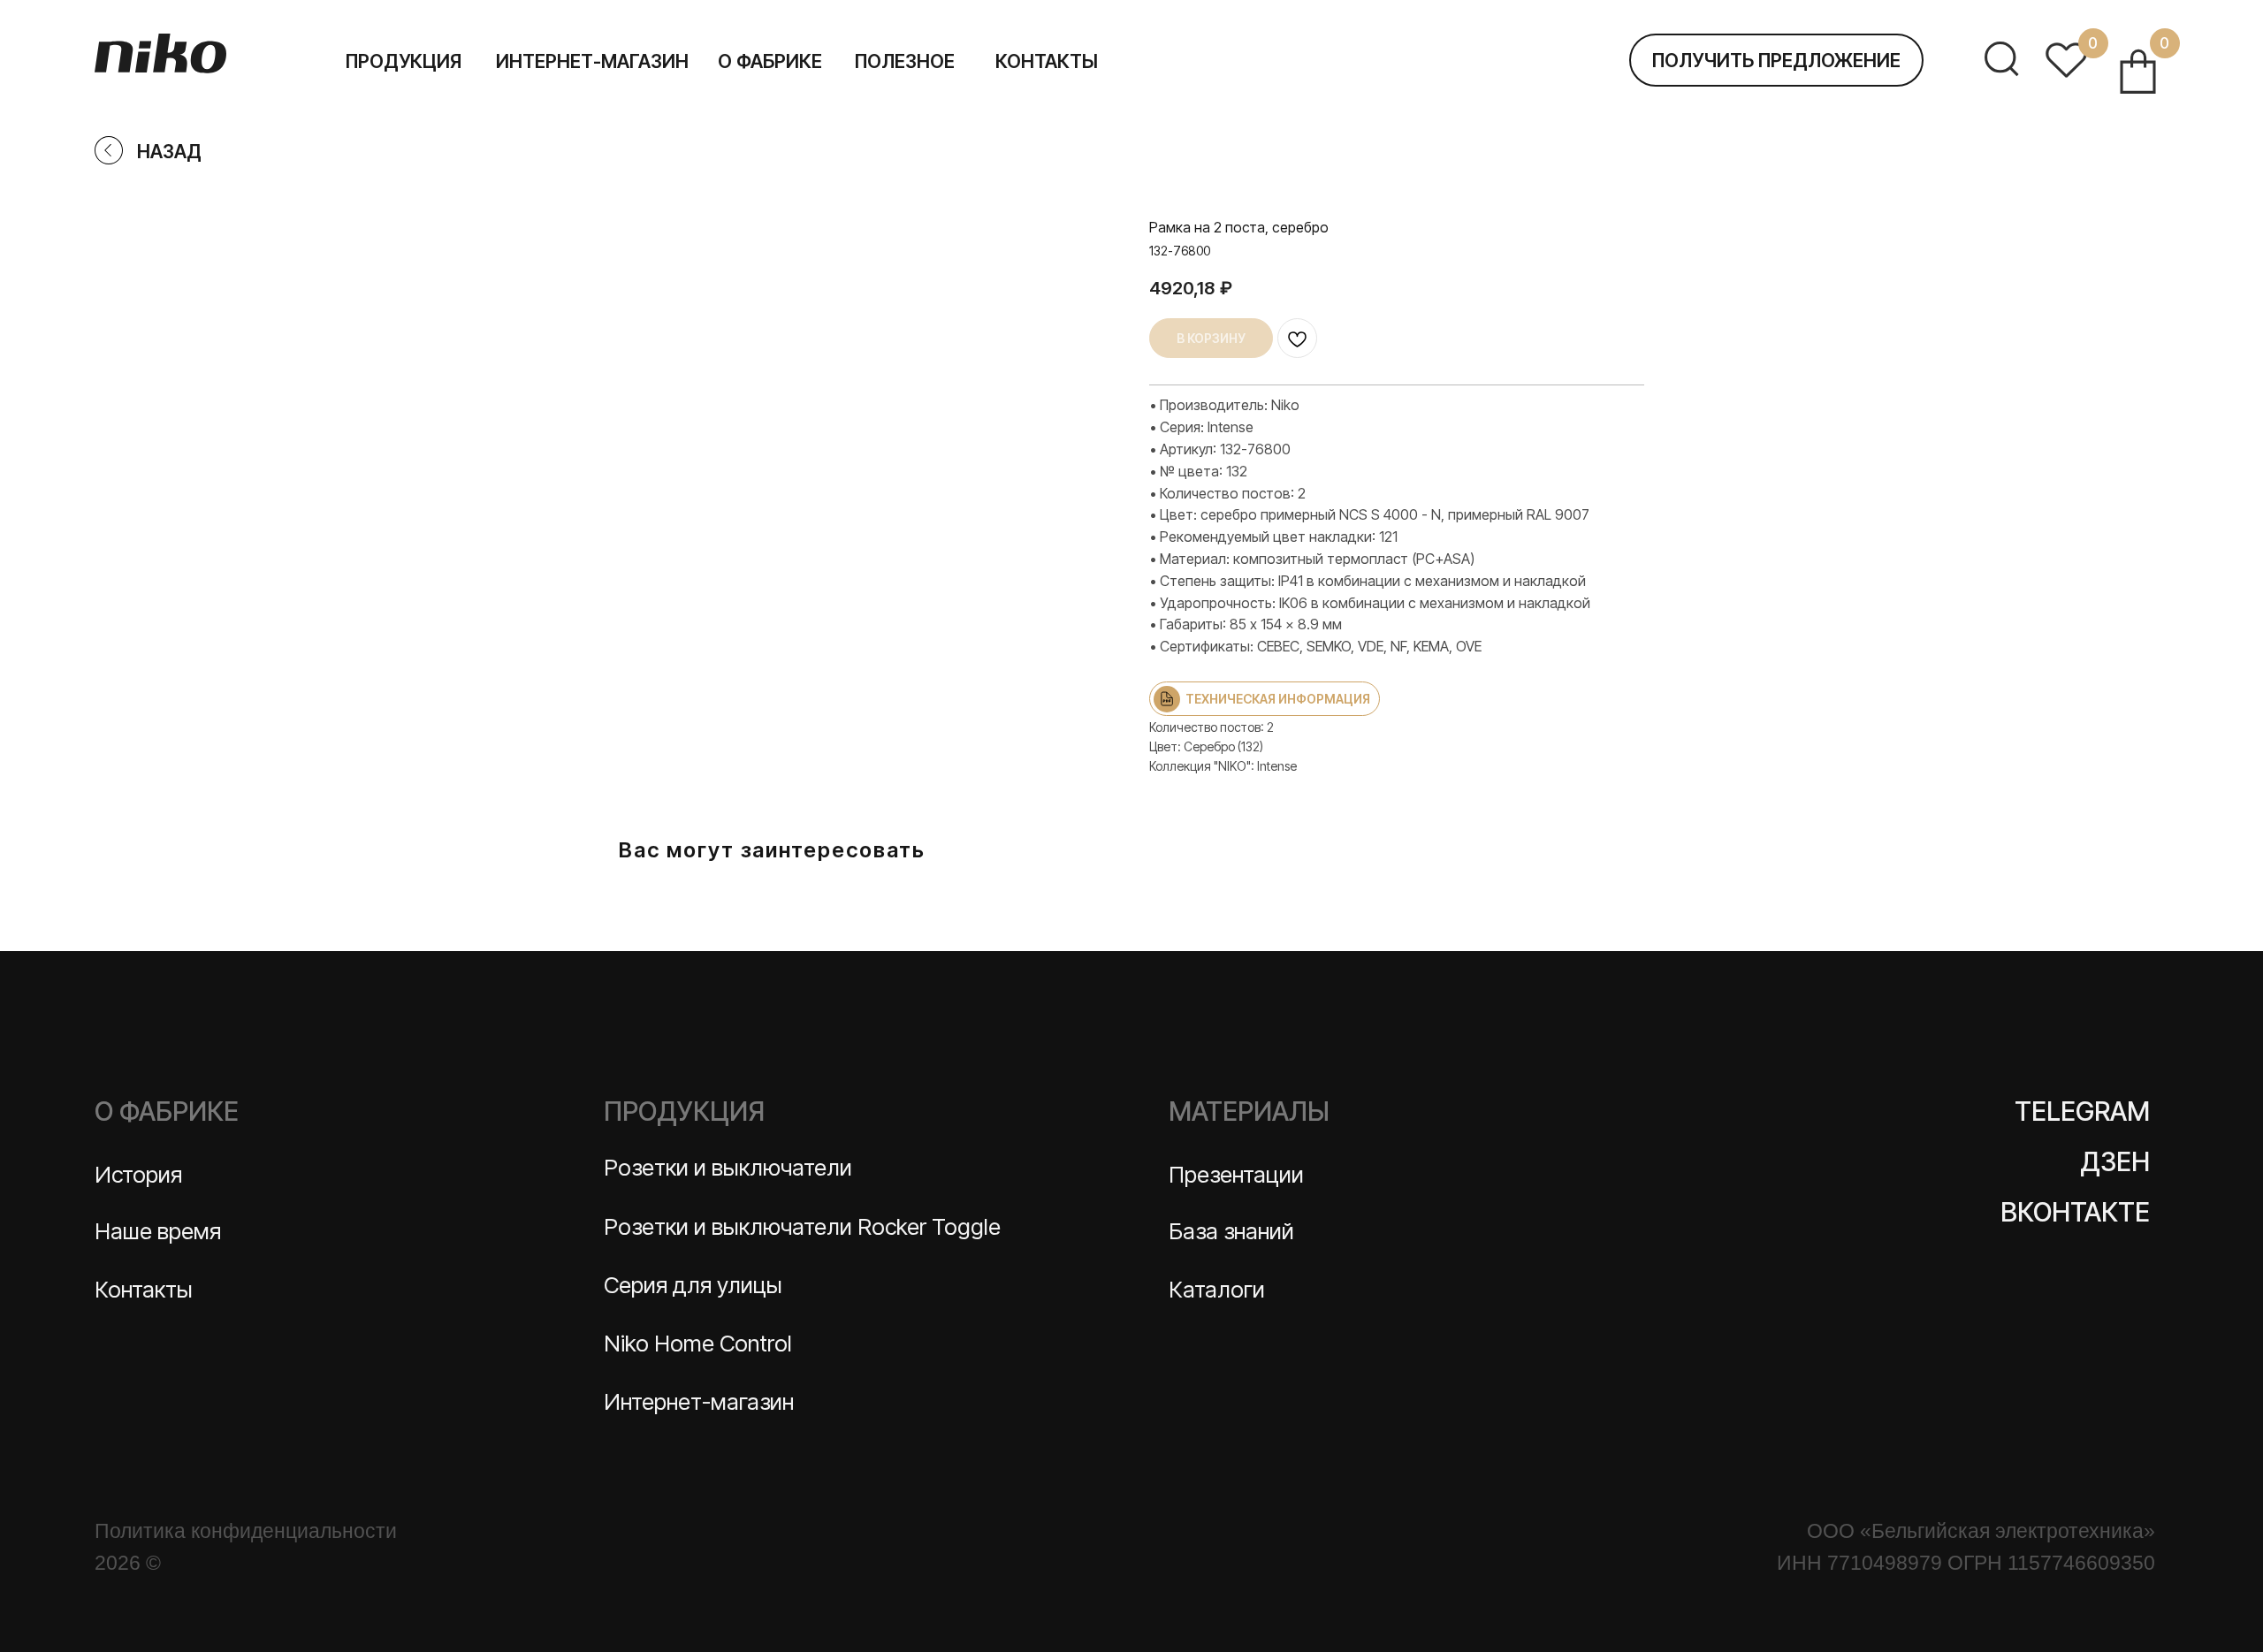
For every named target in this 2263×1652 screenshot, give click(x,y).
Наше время (158, 1231)
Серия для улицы (693, 1285)
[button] (1776, 60)
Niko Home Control (698, 1343)
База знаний (1231, 1231)
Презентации (1236, 1174)
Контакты (144, 1289)
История (138, 1174)
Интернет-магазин (699, 1401)
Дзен (2115, 1161)
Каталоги (1217, 1289)
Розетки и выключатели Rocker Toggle (802, 1226)
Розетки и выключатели (728, 1167)
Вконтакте (2075, 1212)
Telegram (2082, 1111)
